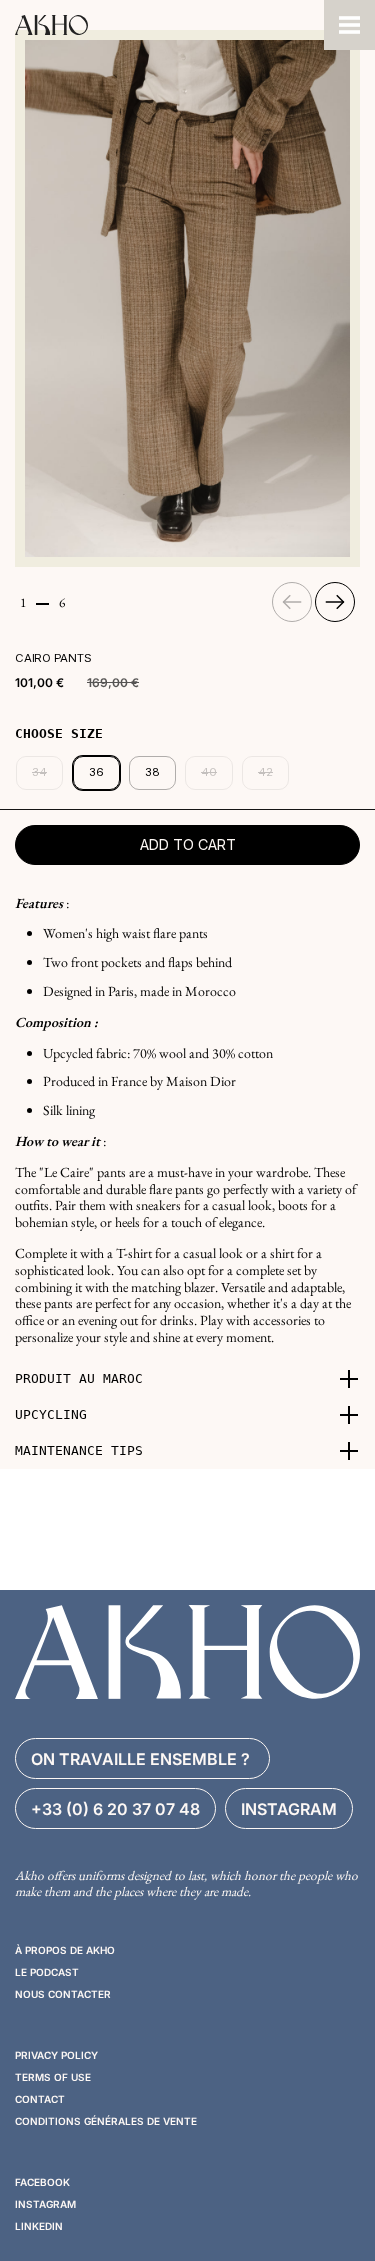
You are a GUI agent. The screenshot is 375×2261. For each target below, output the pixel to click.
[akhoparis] (162, 25)
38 (152, 772)
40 (209, 772)
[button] (187, 1379)
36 (96, 772)
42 (265, 772)
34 (39, 772)
